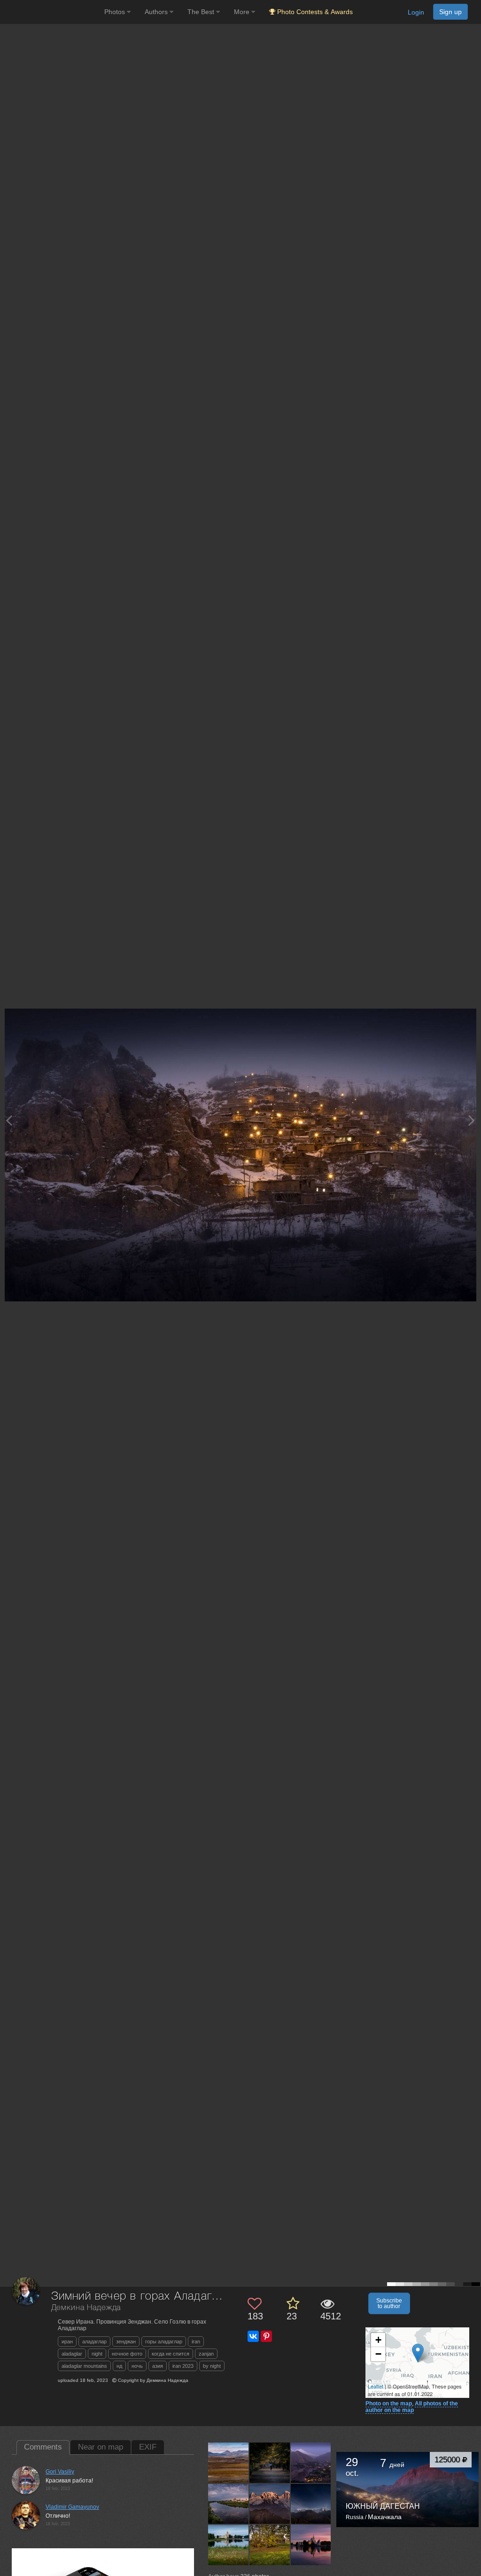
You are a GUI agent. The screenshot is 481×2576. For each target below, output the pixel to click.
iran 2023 (183, 2366)
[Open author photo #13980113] (229, 2462)
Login (416, 12)
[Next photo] (472, 1120)
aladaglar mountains (84, 2366)
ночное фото (127, 2354)
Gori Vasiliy (60, 2472)
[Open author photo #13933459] (229, 2545)
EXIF (148, 2447)
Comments (43, 2447)
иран (67, 2341)
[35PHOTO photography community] (51, 12)
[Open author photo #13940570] (270, 2504)
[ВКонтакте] (253, 2336)
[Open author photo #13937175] (311, 2504)
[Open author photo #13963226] (311, 2462)
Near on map (101, 2447)
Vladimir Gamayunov (72, 2507)
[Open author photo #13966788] (270, 2462)
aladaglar (72, 2354)
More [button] (243, 12)
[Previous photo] (9, 1120)
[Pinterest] (266, 2336)
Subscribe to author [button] (389, 2303)
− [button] (378, 2354)
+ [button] (378, 2340)
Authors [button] (157, 12)
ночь (137, 2366)
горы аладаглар (164, 2341)
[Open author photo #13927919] (270, 2545)
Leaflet (376, 2386)
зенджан (126, 2341)
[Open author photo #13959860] (229, 2504)
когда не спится (171, 2354)
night (97, 2354)
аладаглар (94, 2341)
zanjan (206, 2354)
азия (158, 2366)
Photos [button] (116, 12)
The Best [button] (202, 12)
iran (196, 2341)
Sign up (450, 12)
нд (119, 2366)
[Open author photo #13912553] (311, 2545)
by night (212, 2366)
